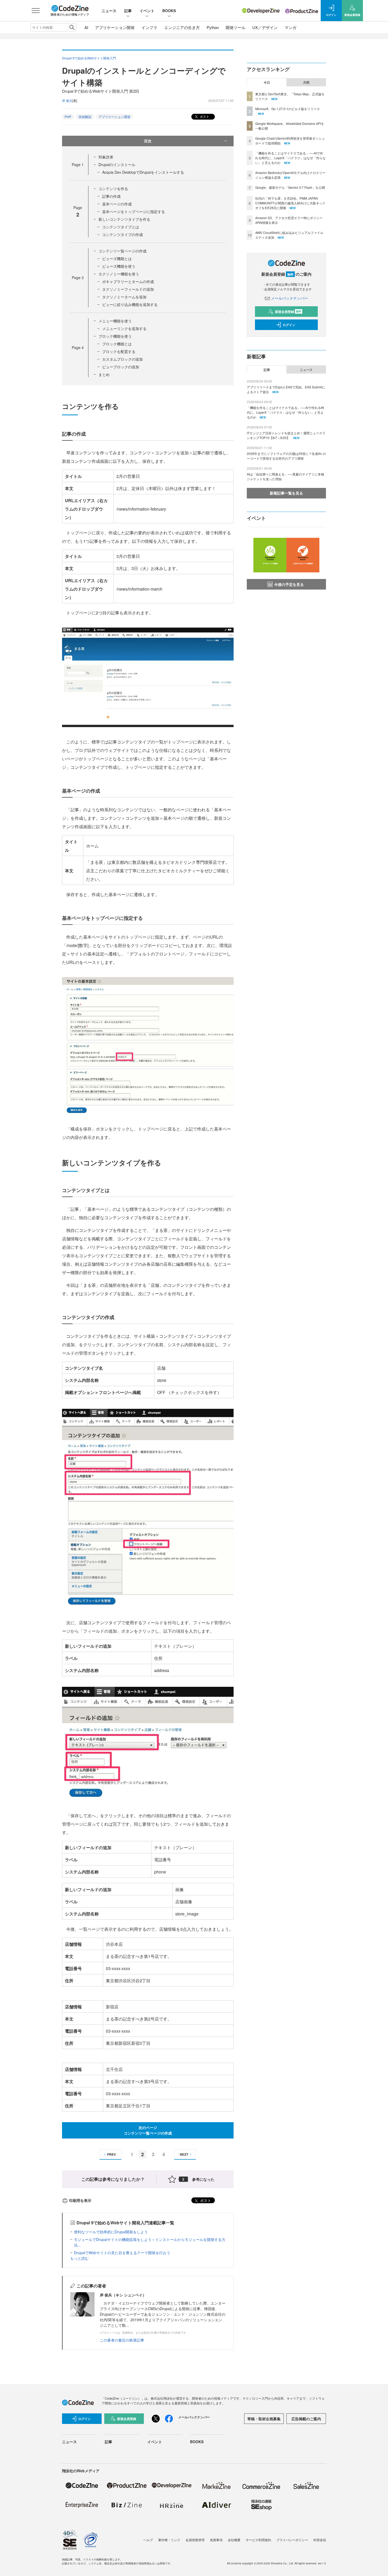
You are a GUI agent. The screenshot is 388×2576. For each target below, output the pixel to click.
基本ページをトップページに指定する (134, 211)
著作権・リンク (169, 2540)
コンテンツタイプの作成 (122, 234)
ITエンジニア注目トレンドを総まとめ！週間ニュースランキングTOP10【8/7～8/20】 (286, 435)
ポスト (204, 116)
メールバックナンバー (290, 298)
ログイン (289, 325)
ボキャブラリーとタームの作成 (128, 281)
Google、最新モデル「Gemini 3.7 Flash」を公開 (290, 187)
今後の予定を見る (289, 584)
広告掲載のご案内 (306, 2419)
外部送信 (320, 2540)
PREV (112, 2154)
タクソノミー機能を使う (119, 274)
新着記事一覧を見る (286, 493)
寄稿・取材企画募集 (264, 2419)
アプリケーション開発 (115, 27)
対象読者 (106, 157)
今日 (267, 82)
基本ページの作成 (117, 204)
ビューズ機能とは (117, 258)
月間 (306, 82)
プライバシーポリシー (292, 2540)
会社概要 (234, 2540)
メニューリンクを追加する (124, 328)
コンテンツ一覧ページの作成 (122, 251)
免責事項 (216, 2540)
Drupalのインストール (117, 164)
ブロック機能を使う (115, 336)
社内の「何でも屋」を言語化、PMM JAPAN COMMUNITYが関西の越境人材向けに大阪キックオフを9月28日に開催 (290, 203)
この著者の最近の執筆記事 (122, 2340)
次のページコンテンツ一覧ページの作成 (148, 2130)
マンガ (290, 27)
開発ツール (236, 27)
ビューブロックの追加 (121, 367)
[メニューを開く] (36, 11)
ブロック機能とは (117, 344)
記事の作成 (111, 196)
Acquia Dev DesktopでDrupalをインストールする (143, 172)
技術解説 (85, 117)
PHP (68, 117)
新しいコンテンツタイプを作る (124, 219)
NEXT (184, 2154)
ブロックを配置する (119, 351)
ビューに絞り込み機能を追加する (130, 304)
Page (78, 164)
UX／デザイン (265, 27)
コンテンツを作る (113, 189)
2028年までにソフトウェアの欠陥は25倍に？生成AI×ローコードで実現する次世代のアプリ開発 (286, 456)
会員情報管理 (195, 2540)
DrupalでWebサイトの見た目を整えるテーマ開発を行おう (122, 2253)
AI (86, 27)
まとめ (104, 374)
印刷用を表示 (80, 2200)
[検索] (72, 27)
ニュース (109, 11)
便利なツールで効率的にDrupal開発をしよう (111, 2232)
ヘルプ (148, 2540)
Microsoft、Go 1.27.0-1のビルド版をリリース (288, 109)
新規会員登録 (288, 312)
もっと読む (79, 2258)
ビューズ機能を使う (119, 266)
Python (213, 27)
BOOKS (169, 11)
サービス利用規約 (258, 2540)
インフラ (149, 27)
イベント (147, 11)
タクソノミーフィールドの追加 (128, 289)
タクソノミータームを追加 (124, 297)
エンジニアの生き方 (182, 27)
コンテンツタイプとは (121, 227)
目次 (148, 141)
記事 (128, 11)
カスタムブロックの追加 (122, 359)
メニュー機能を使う (115, 321)
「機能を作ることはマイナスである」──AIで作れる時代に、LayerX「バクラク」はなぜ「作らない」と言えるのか (290, 158)
